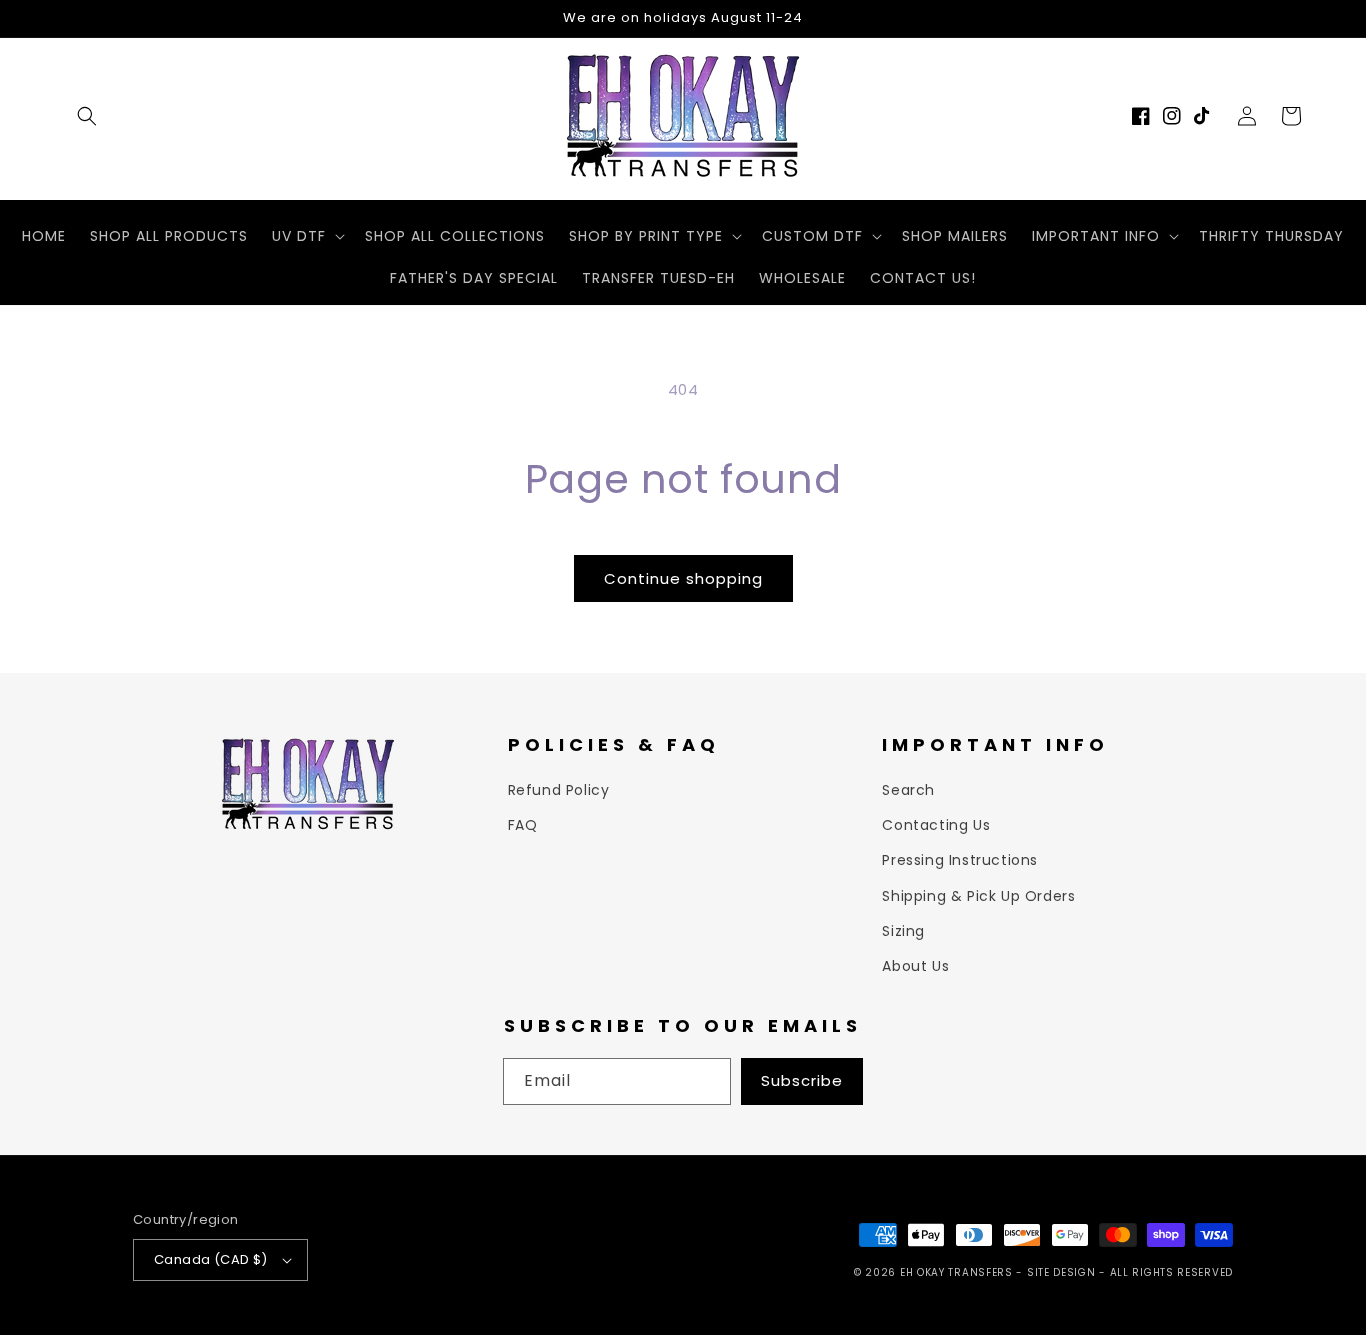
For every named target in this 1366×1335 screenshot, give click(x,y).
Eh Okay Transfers (956, 1272)
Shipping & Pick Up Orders (978, 896)
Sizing (903, 931)
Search (908, 790)
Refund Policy (559, 790)
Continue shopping (683, 578)
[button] (87, 116)
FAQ (523, 825)
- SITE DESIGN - (1062, 1272)
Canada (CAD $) (211, 1259)
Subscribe (802, 1080)
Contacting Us (936, 825)
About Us (915, 966)
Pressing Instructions (960, 860)
